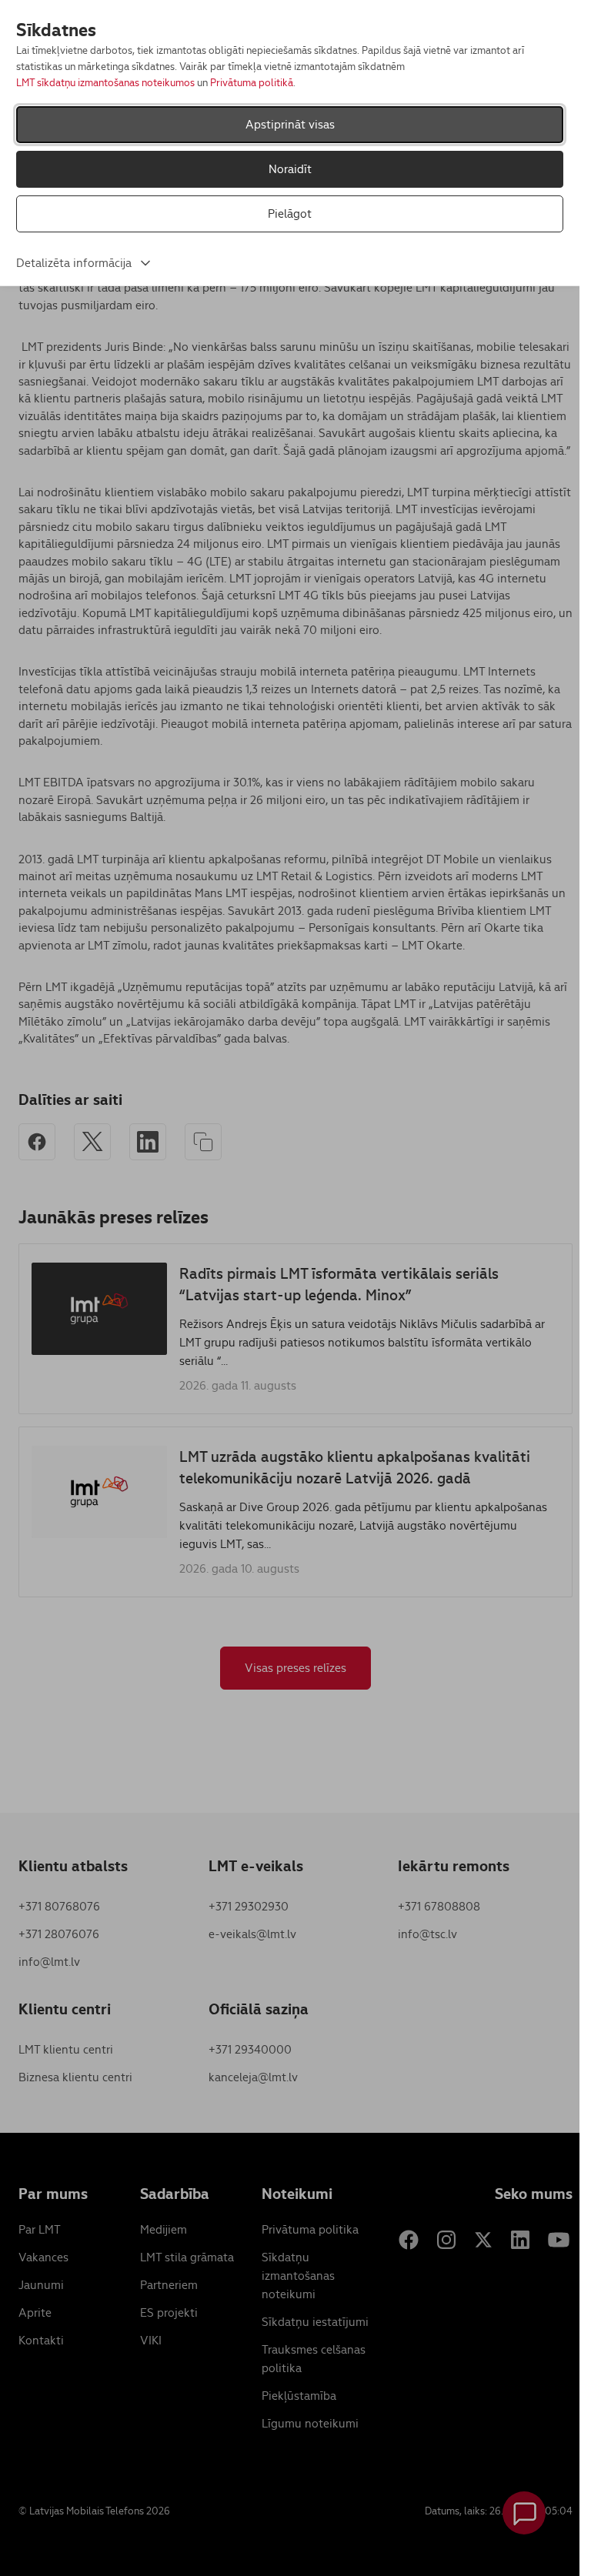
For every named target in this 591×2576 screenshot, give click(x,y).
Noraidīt (290, 169)
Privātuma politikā (252, 83)
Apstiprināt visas (290, 124)
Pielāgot (290, 214)
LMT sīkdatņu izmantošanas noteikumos (105, 83)
